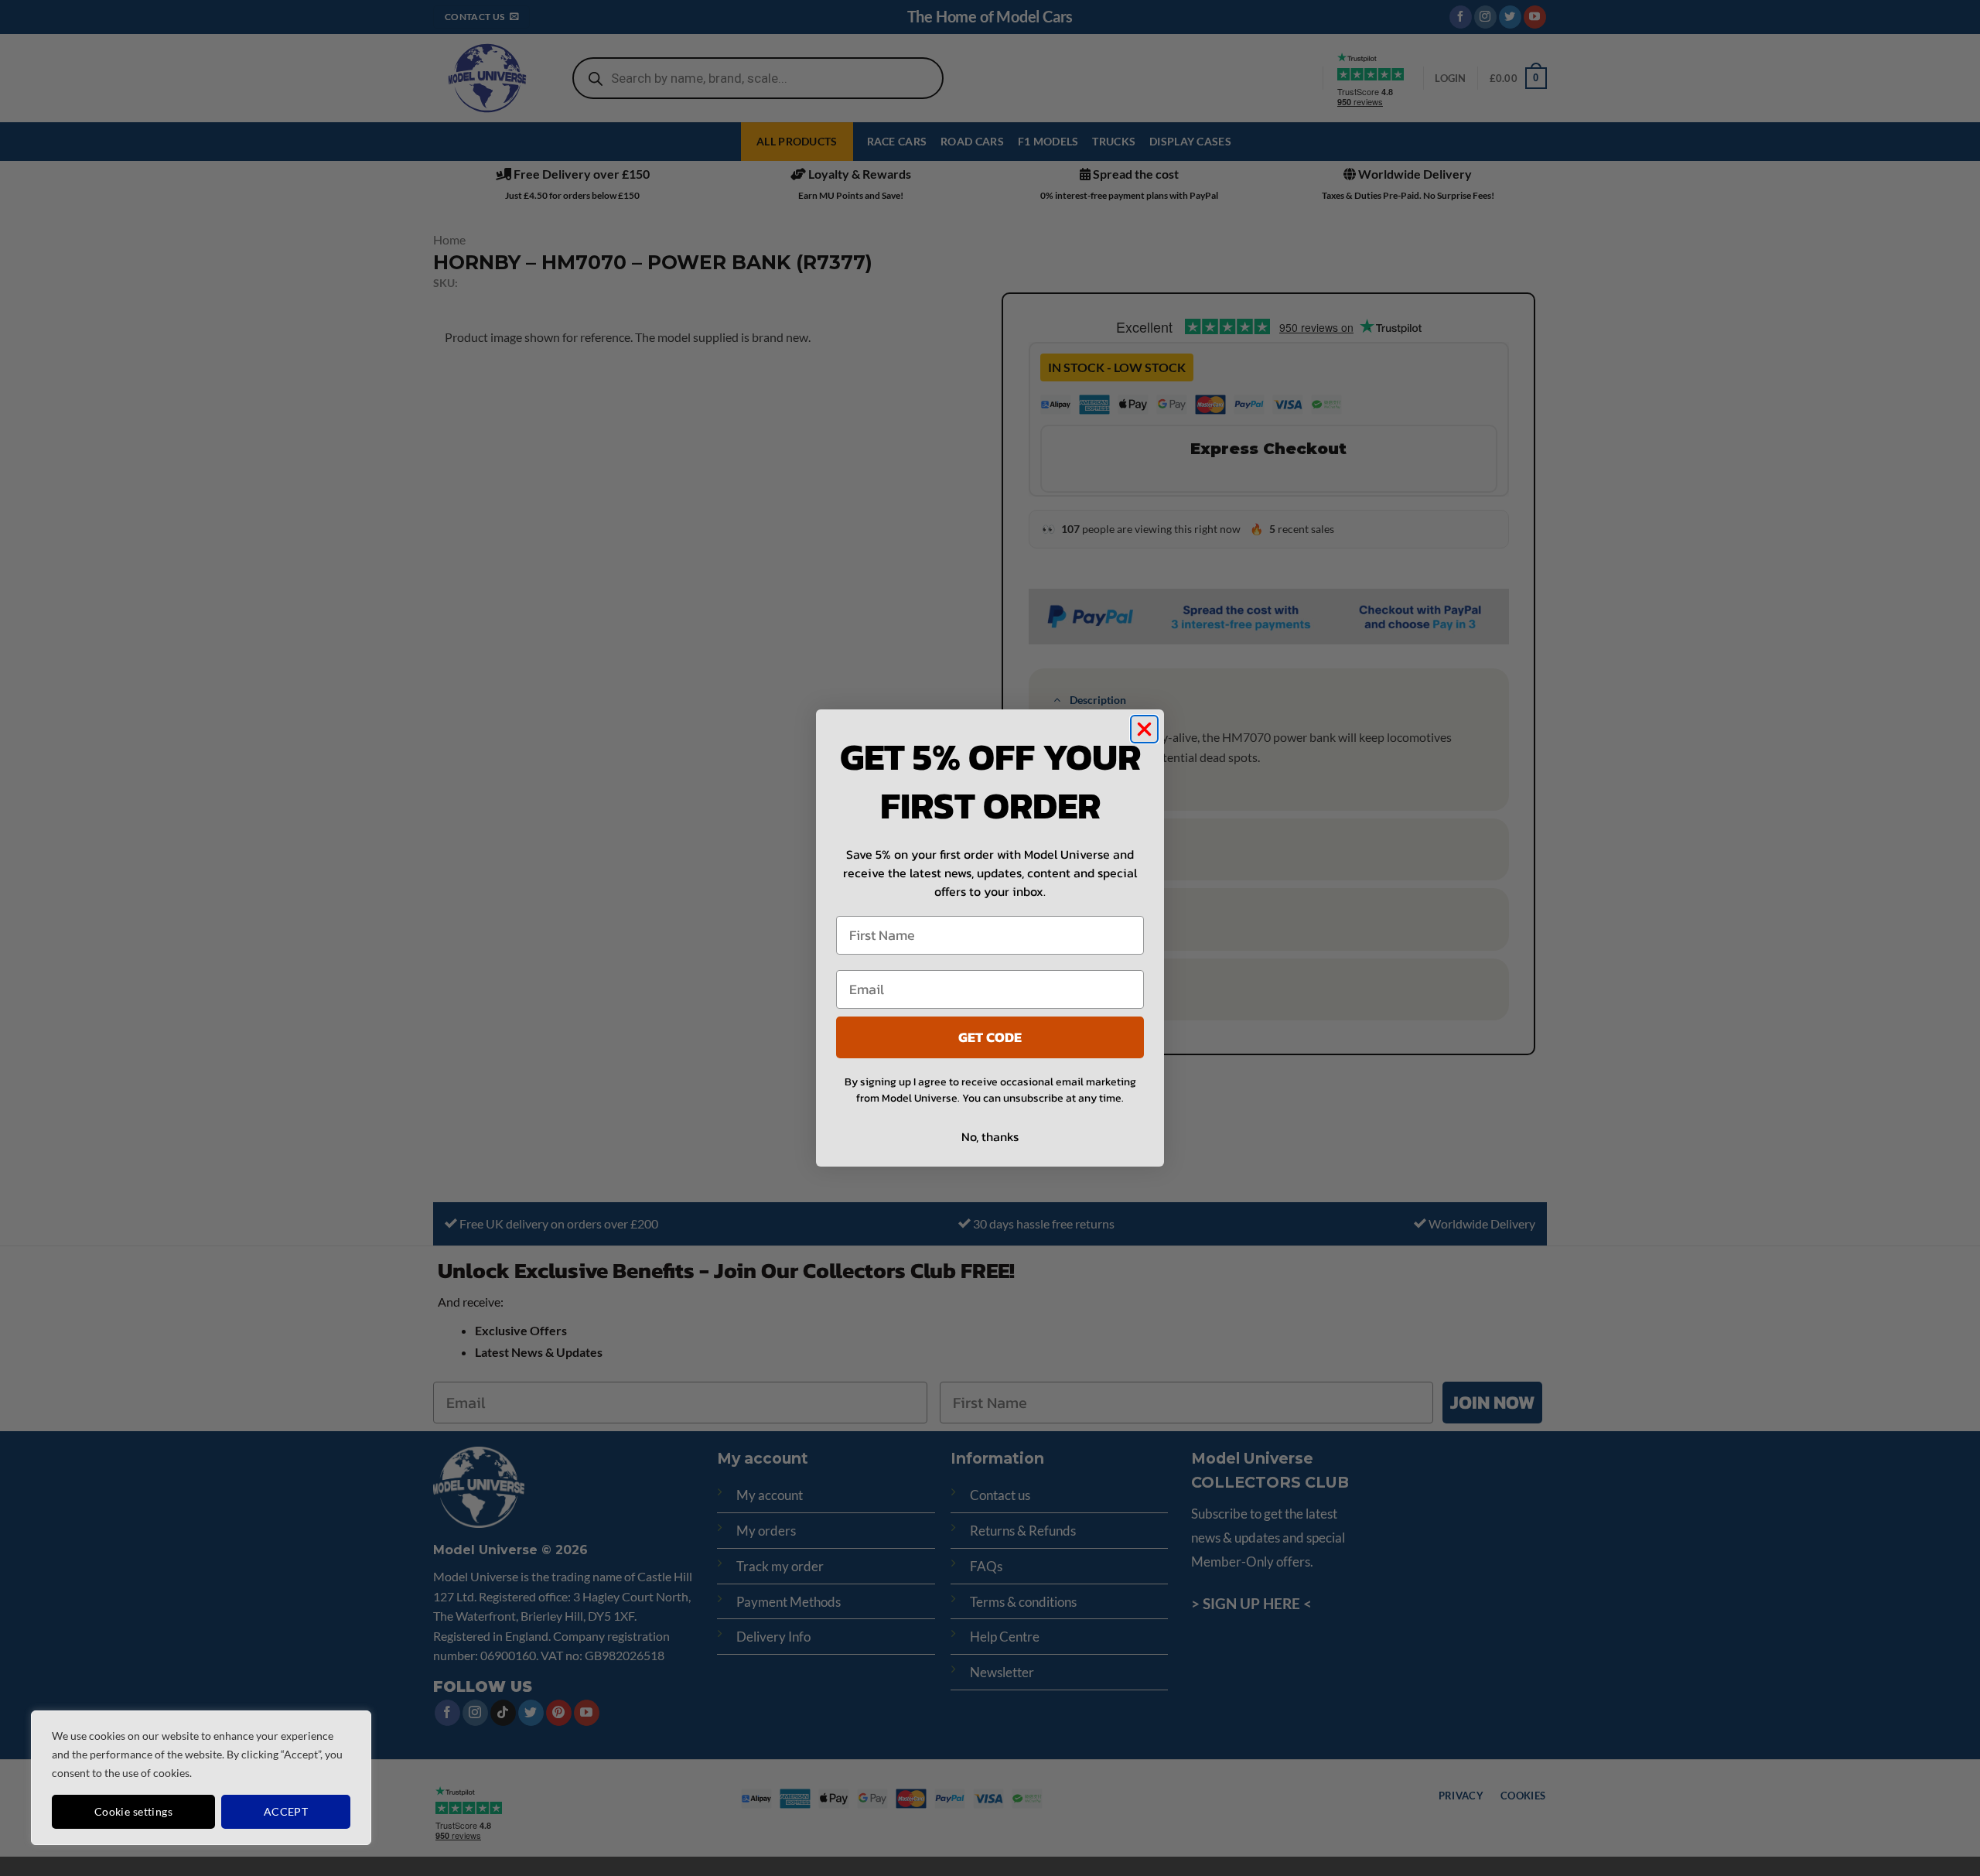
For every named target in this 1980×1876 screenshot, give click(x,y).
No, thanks (990, 1136)
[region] (201, 1778)
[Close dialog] (1144, 729)
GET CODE (990, 1037)
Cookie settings (133, 1811)
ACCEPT (286, 1811)
